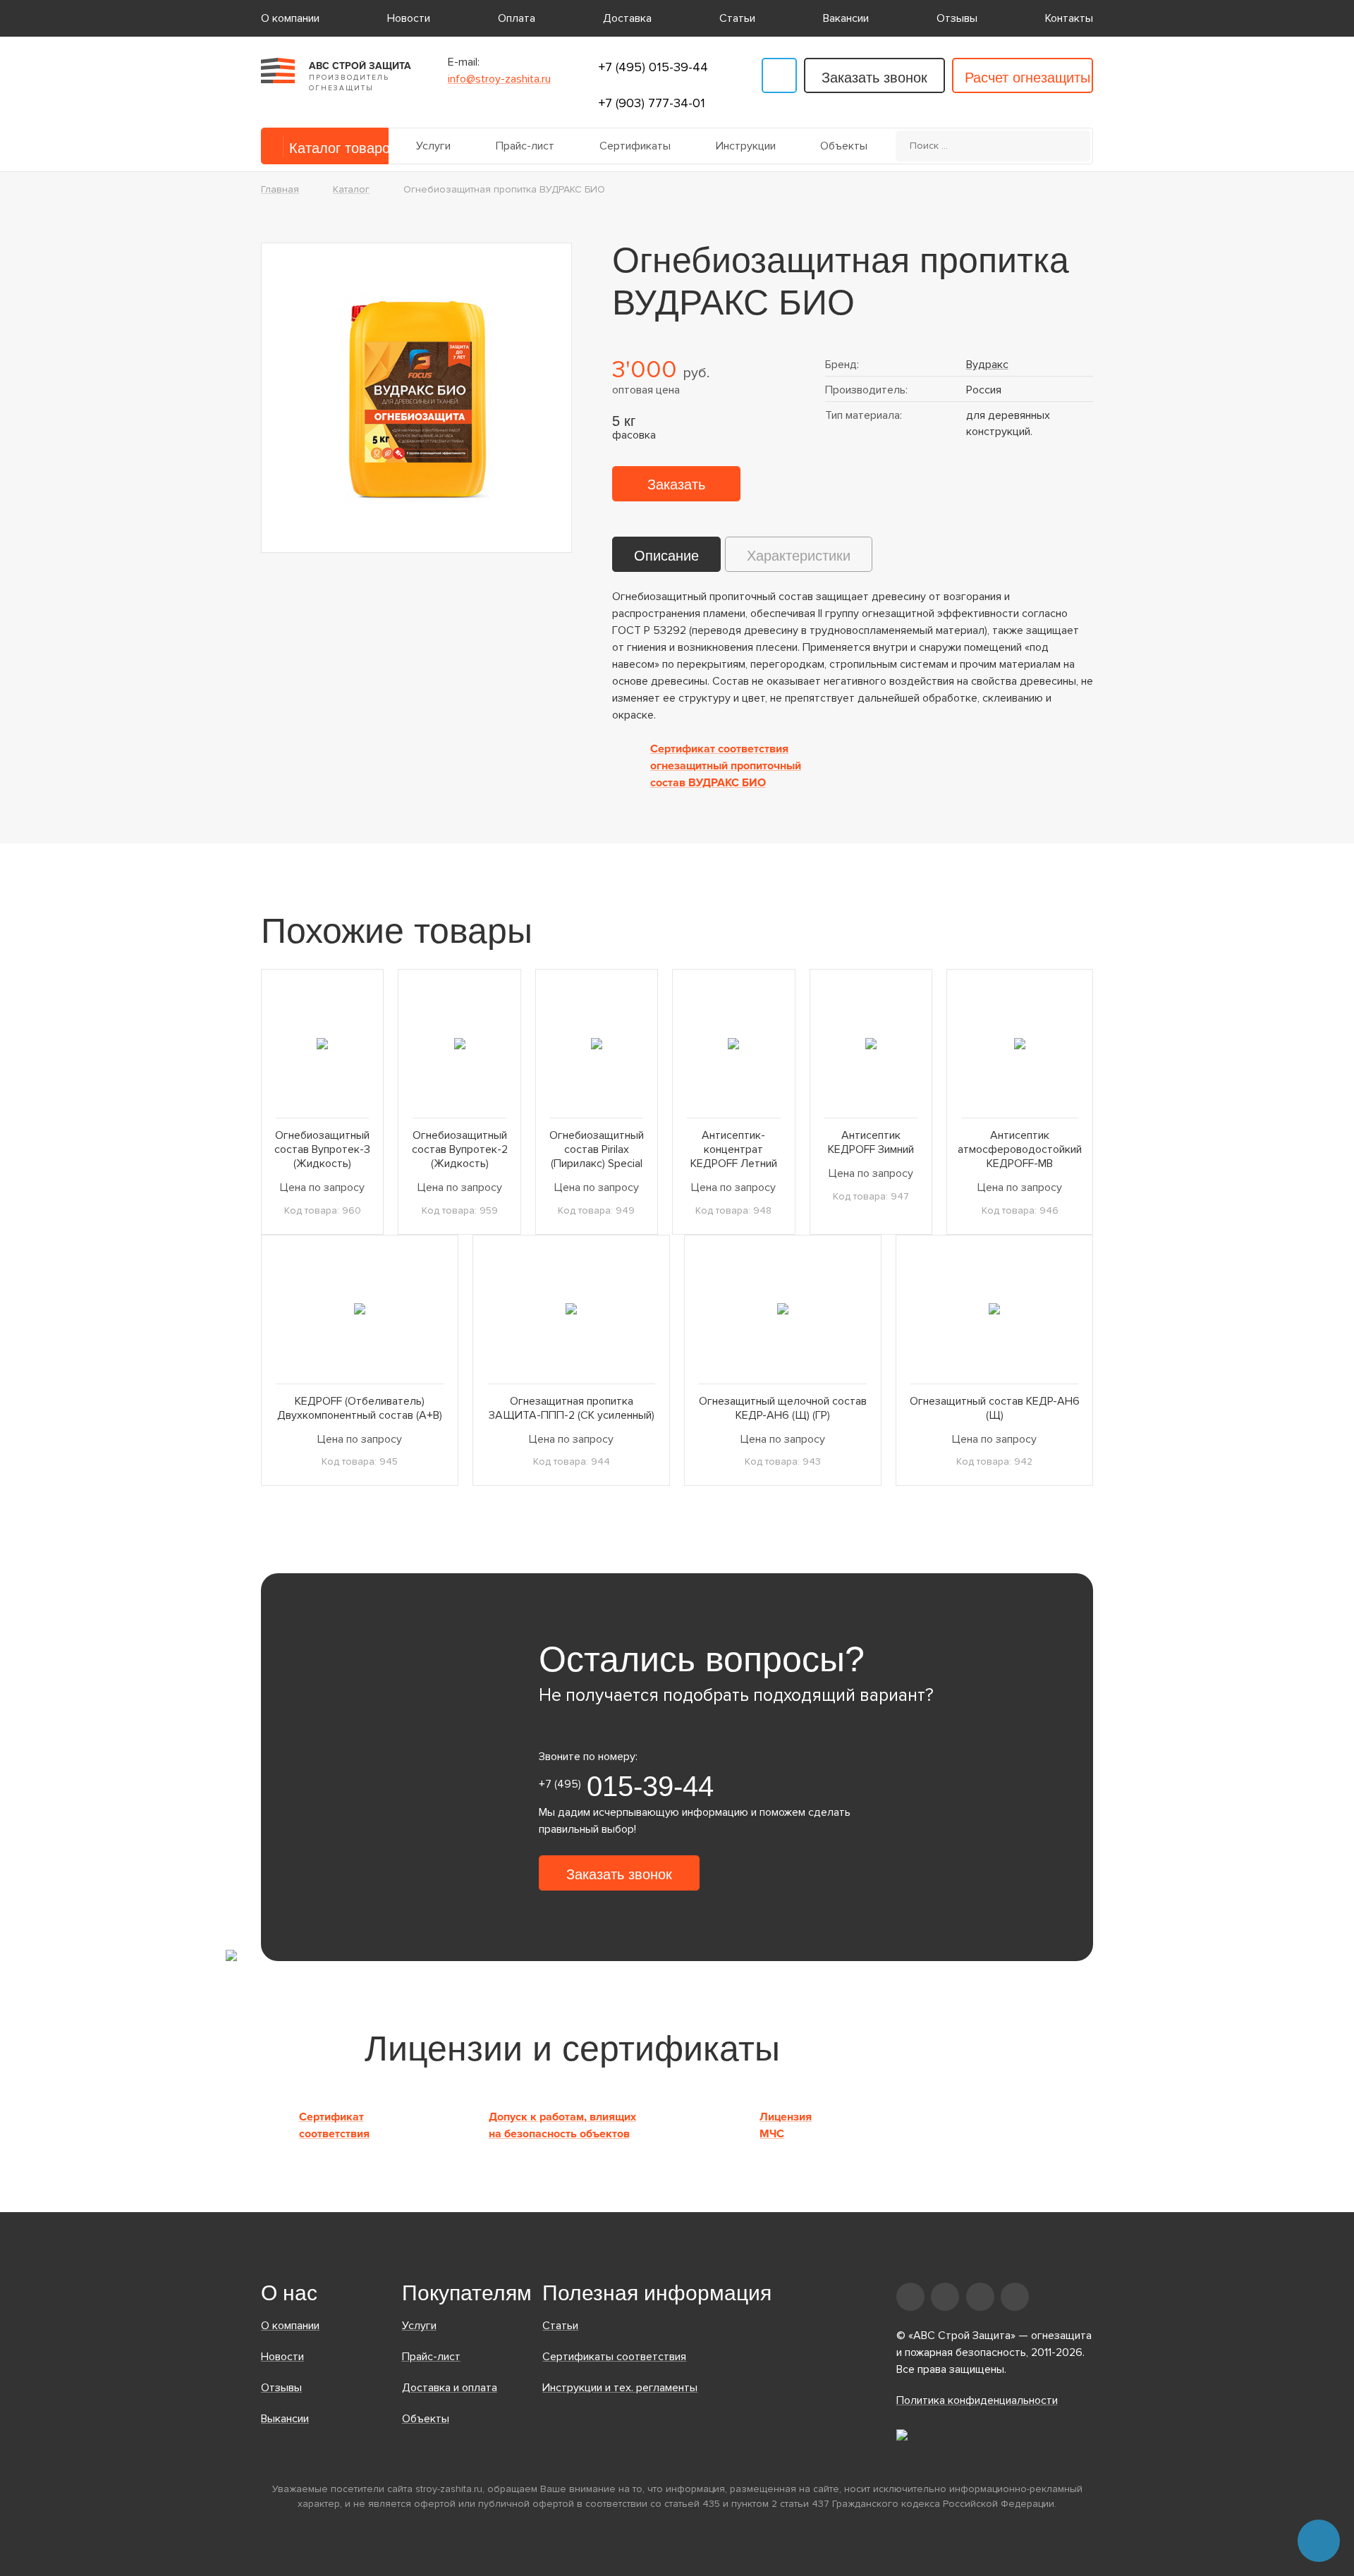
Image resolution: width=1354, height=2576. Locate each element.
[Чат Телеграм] (1319, 2541)
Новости (409, 18)
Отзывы (957, 18)
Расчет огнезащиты (1027, 78)
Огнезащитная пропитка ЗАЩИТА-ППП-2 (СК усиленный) (572, 1408)
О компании (290, 18)
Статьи (737, 18)
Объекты (844, 146)
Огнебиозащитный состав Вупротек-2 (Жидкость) (460, 1149)
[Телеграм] (779, 75)
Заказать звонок (874, 78)
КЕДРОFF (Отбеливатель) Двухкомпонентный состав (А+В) (360, 1408)
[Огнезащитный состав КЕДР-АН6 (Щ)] (994, 1309)
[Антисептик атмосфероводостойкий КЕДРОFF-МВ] (1020, 1043)
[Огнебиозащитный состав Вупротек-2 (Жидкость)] (459, 1043)
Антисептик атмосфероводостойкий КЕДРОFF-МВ (1020, 1149)
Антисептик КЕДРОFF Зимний (871, 1142)
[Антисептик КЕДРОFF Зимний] (871, 1043)
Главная (280, 189)
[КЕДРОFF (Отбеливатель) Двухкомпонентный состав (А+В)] (360, 1309)
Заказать (676, 484)
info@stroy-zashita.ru (499, 79)
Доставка (627, 18)
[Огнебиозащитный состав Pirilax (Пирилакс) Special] (597, 1043)
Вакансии (846, 18)
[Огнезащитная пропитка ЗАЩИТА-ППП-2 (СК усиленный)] (571, 1309)
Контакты (1069, 18)
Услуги (433, 146)
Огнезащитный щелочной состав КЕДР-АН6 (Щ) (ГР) (783, 1408)
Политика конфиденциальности (977, 2400)
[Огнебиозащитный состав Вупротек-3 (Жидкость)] (322, 1043)
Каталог (351, 189)
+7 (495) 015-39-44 (653, 67)
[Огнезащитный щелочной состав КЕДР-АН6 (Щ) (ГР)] (783, 1309)
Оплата (517, 18)
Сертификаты (635, 146)
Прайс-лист (525, 146)
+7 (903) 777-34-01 (652, 103)
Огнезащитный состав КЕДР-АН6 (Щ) (995, 1408)
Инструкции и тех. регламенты (620, 2388)
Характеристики (799, 556)
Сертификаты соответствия (614, 2357)
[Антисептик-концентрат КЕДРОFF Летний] (733, 1043)
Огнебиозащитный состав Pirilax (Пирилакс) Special (597, 1149)
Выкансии (285, 2419)
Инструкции (746, 146)
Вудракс (987, 365)
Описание (666, 556)
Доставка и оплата (450, 2388)
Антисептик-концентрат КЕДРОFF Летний (734, 1149)
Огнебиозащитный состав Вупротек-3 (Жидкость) (322, 1149)
